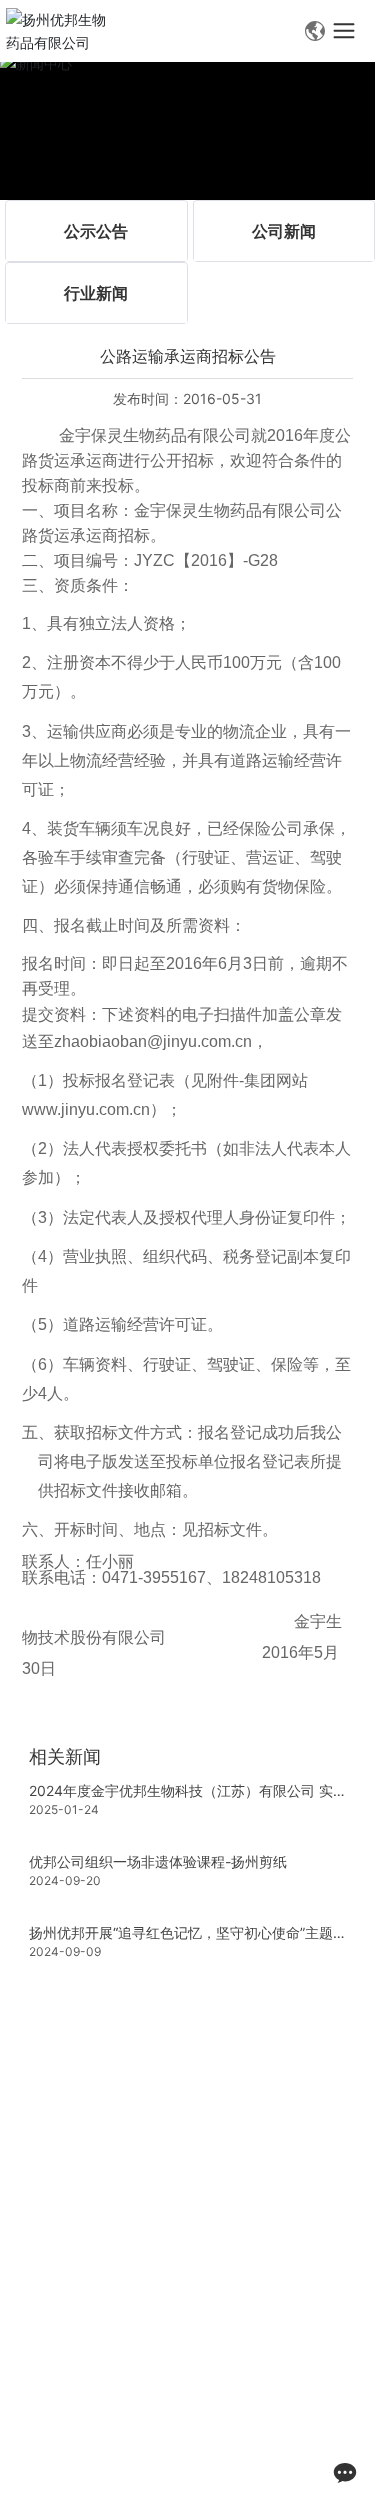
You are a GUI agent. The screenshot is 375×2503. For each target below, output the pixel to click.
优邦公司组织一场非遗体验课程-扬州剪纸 (158, 1861)
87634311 (301, 2272)
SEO (197, 2435)
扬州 (157, 2435)
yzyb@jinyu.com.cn (145, 2359)
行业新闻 (96, 293)
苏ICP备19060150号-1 (94, 2459)
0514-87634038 (197, 2272)
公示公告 (96, 231)
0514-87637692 (165, 2243)
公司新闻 (284, 231)
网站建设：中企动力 (79, 2435)
